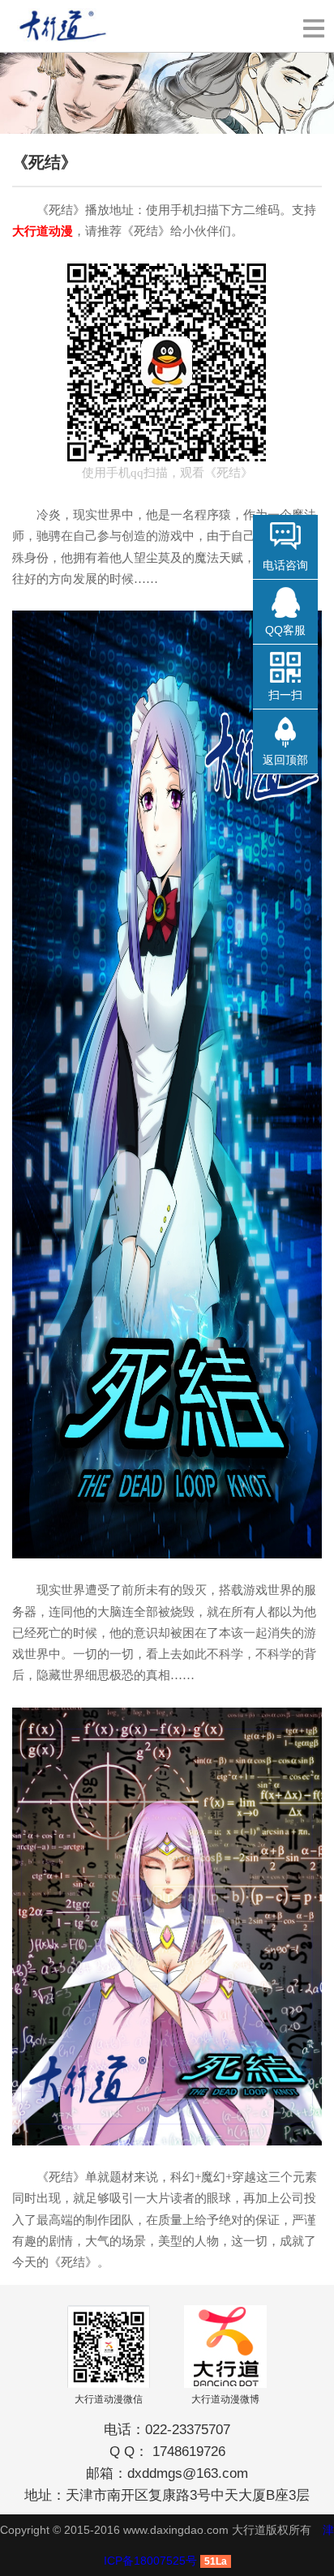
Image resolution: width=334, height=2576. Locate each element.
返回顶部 (285, 760)
